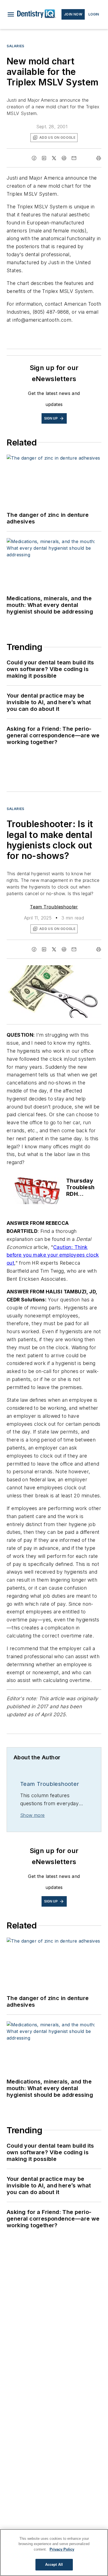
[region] (54, 2553)
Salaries (16, 46)
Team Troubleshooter (54, 907)
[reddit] (64, 158)
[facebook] (34, 158)
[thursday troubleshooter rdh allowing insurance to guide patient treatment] (38, 1191)
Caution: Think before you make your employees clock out (53, 1255)
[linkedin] (44, 158)
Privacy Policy (62, 2549)
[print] (99, 158)
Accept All (54, 2565)
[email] (74, 158)
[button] (11, 14)
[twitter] (54, 158)
